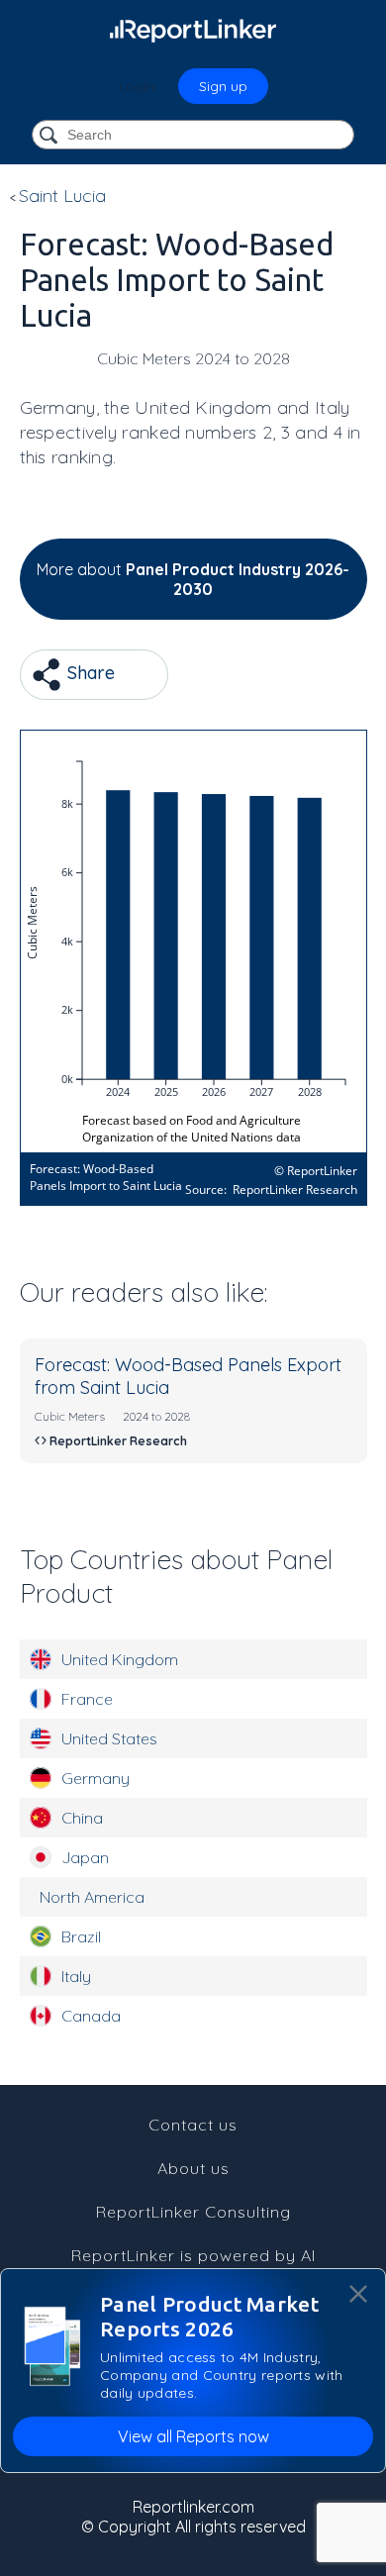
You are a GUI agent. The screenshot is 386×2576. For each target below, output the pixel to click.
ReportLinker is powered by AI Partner (193, 2265)
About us (193, 2168)
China (82, 1818)
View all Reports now (193, 2436)
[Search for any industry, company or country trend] (50, 136)
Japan (85, 1857)
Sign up (223, 86)
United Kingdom (120, 1659)
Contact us (193, 2125)
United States (109, 1738)
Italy (76, 1976)
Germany (96, 1778)
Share (89, 673)
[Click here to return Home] (193, 30)
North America (92, 1897)
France (87, 1699)
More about (193, 579)
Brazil (81, 1936)
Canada (91, 2016)
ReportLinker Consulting (193, 2212)
